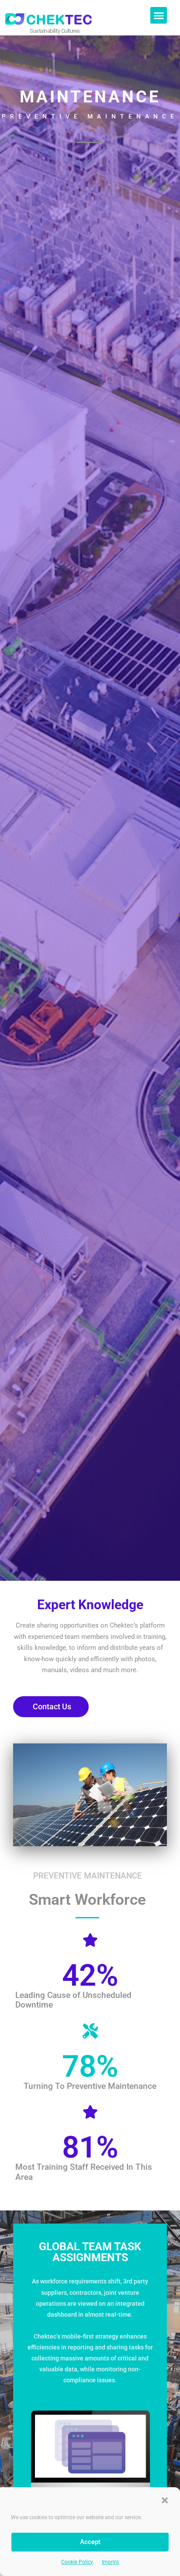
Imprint (110, 2562)
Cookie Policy (77, 2562)
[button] (165, 2500)
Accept (90, 2542)
